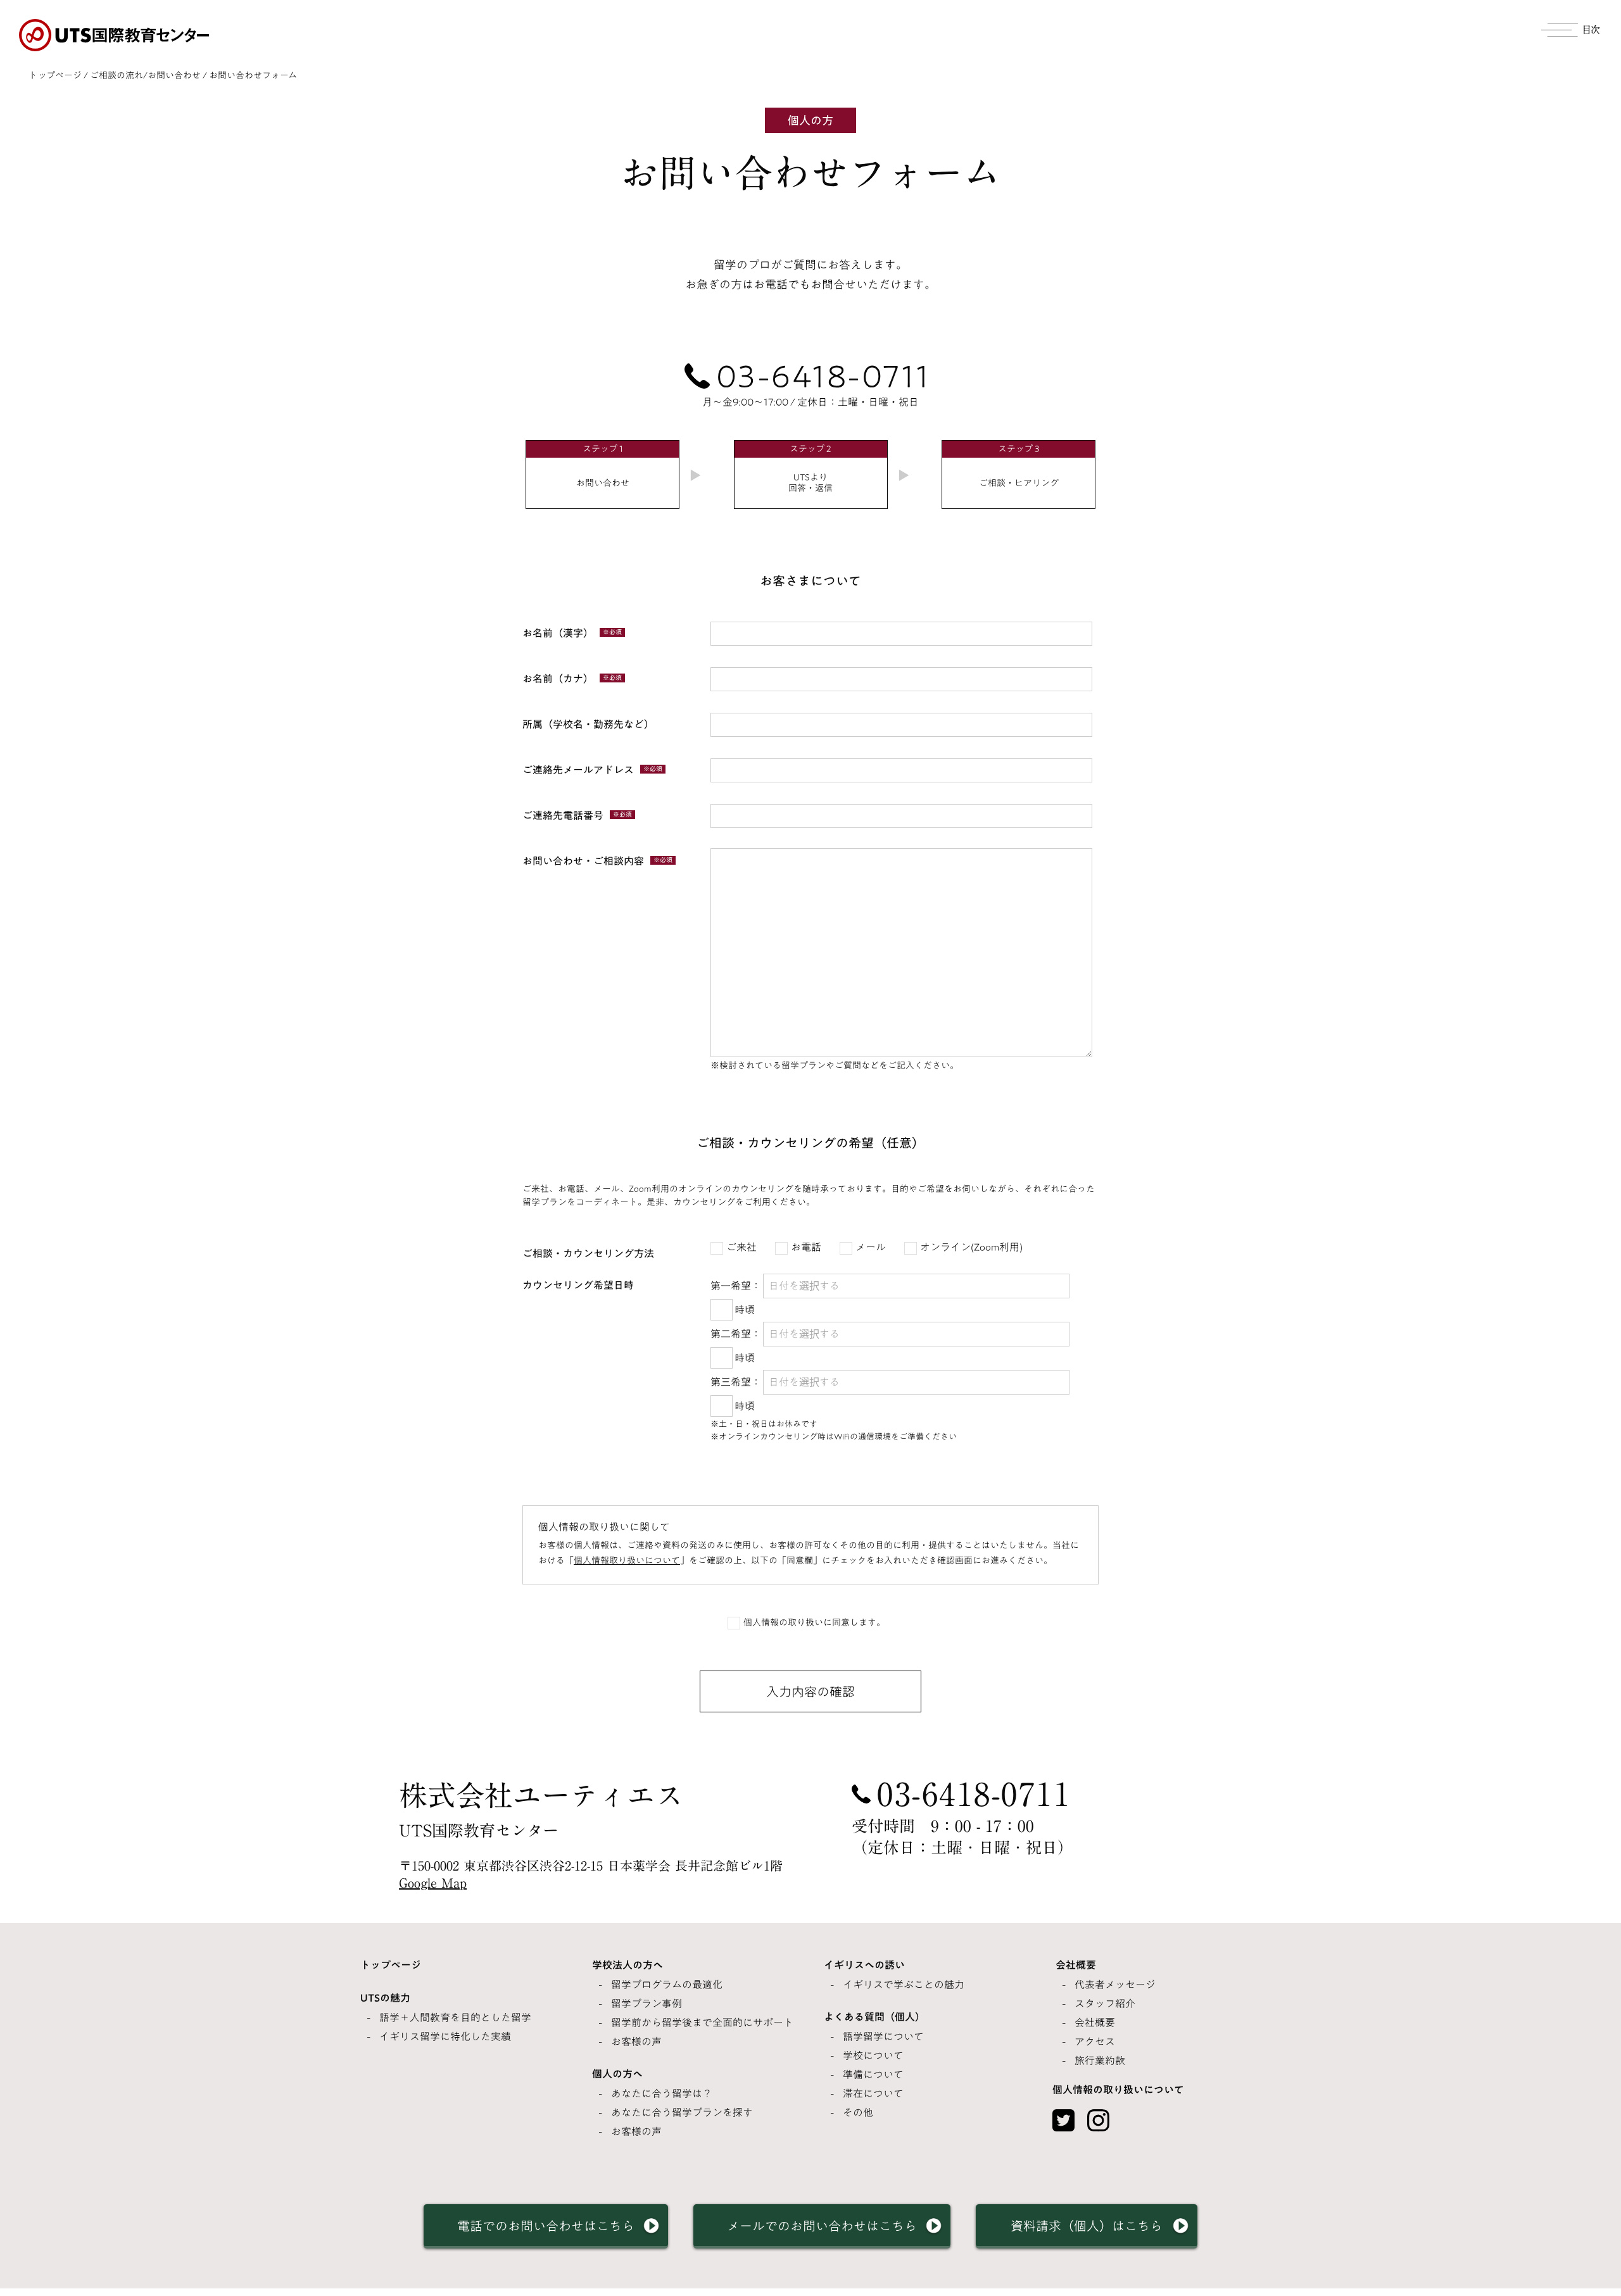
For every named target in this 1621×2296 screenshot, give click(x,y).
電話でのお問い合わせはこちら (546, 2226)
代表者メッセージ (1115, 1985)
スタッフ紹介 (1105, 2004)
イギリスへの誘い (864, 1965)
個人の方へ (617, 2074)
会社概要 (1076, 1965)
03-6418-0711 (823, 376)
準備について (873, 2074)
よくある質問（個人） (874, 2017)
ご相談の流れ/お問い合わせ (145, 75)
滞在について (873, 2093)
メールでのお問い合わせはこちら (822, 2226)
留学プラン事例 (647, 2004)
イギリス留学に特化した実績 (445, 2036)
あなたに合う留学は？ (662, 2093)
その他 (858, 2112)
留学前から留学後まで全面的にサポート (702, 2023)
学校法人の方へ (628, 1965)
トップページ (55, 75)
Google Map (433, 1883)
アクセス (1095, 2042)
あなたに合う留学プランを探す (682, 2112)
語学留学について (883, 2036)
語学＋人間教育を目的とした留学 (455, 2017)
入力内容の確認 (810, 1691)
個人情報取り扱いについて (627, 1560)
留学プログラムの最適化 (667, 1985)
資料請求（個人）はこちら (1087, 2226)
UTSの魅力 (385, 1998)
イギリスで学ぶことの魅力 (904, 1985)
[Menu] (1572, 28)
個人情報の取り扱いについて (1118, 2090)
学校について (873, 2055)
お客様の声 (636, 2042)
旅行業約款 (1100, 2061)
